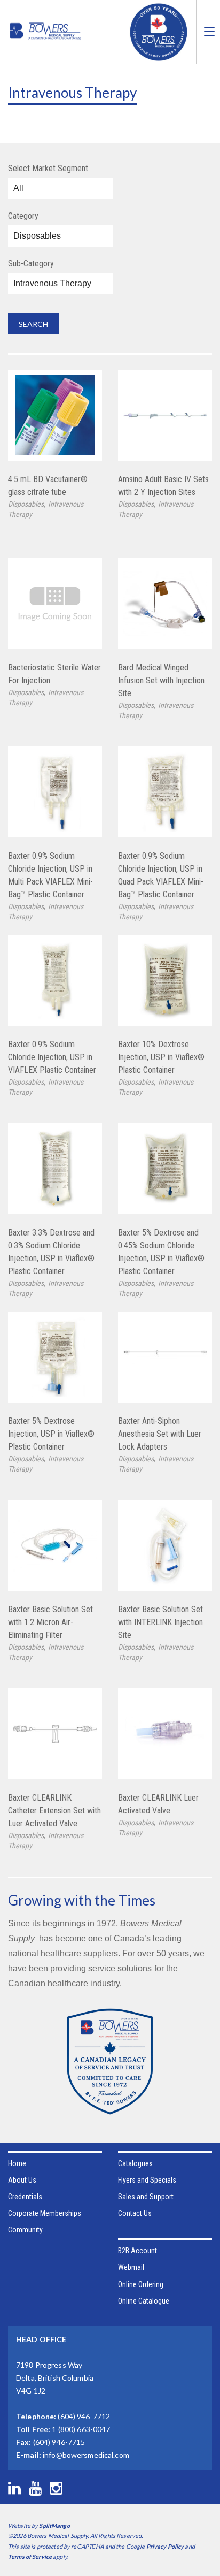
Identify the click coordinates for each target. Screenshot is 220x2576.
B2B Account (137, 2251)
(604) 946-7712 (84, 2416)
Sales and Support (146, 2197)
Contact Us (135, 2213)
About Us (22, 2180)
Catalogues (135, 2163)
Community (25, 2230)
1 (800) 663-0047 (81, 2429)
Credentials (25, 2197)
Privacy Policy (165, 2546)
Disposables (26, 504)
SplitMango (54, 2525)
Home (17, 2163)
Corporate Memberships (45, 2213)
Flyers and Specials (147, 2180)
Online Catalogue (144, 2301)
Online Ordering (141, 2284)
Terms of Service (30, 2556)
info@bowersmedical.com (86, 2455)
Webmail (131, 2267)
